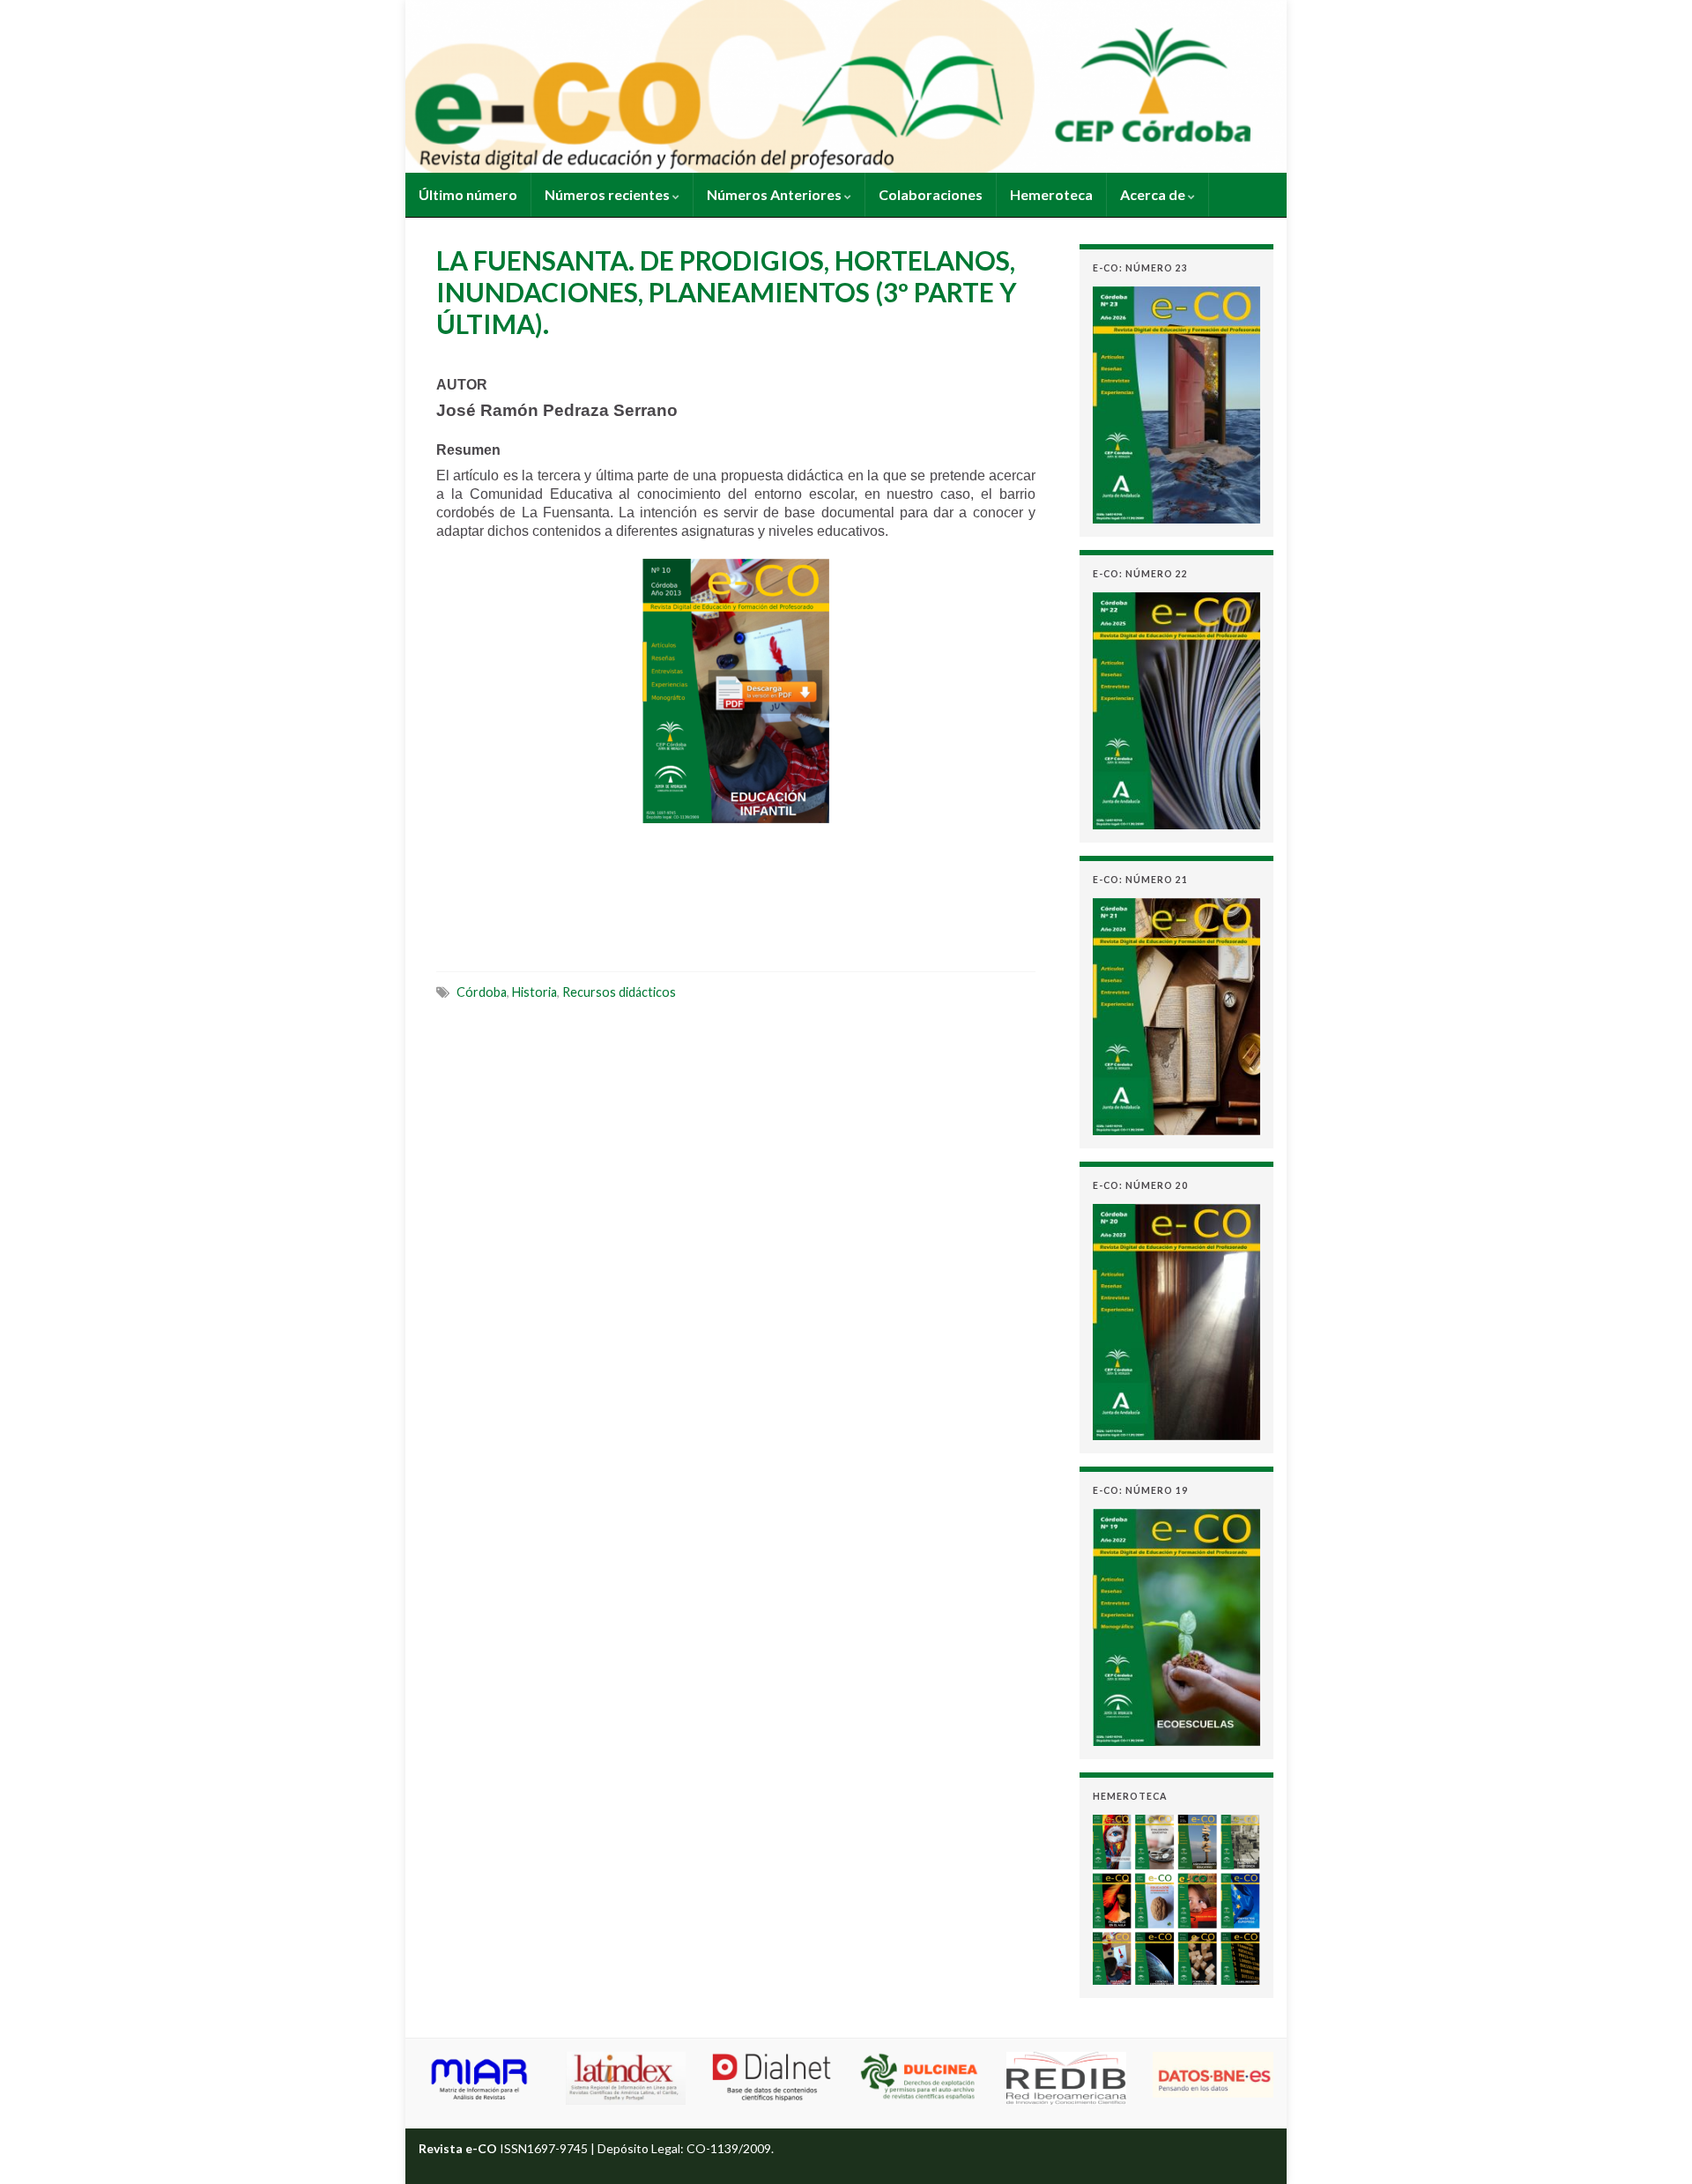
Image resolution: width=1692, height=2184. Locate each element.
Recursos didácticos (619, 992)
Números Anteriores (775, 194)
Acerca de (1154, 194)
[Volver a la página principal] (846, 86)
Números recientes (609, 194)
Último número (468, 194)
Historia (534, 992)
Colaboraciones (931, 194)
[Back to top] (1652, 2144)
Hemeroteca (1051, 194)
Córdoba (482, 992)
